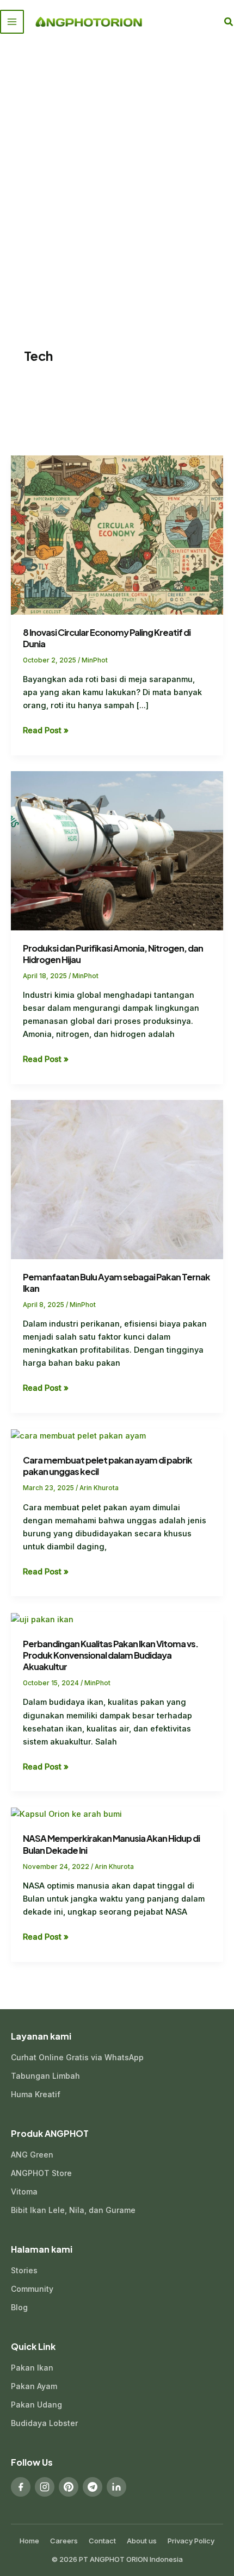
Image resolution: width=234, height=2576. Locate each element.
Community (32, 2289)
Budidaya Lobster (44, 2423)
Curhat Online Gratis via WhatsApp (77, 2057)
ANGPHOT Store (41, 2173)
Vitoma (24, 2192)
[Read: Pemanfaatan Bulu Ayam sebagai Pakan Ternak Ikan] (117, 1179)
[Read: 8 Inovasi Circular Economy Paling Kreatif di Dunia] (117, 535)
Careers (64, 2541)
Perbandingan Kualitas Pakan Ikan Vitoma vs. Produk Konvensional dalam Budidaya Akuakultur (110, 1655)
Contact (102, 2541)
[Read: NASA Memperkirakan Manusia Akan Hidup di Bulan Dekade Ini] (66, 1814)
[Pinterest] (69, 2487)
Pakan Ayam (34, 2386)
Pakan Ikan (32, 2368)
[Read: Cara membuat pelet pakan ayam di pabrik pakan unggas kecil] (78, 1435)
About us (142, 2541)
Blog (19, 2307)
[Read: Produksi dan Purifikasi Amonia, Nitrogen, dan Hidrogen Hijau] (117, 850)
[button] (229, 22)
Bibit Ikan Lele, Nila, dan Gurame (73, 2210)
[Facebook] (21, 2487)
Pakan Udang (36, 2405)
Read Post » (46, 730)
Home (29, 2541)
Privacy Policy (191, 2541)
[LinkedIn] (116, 2487)
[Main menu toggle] (12, 22)
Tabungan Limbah (45, 2076)
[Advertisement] (117, 166)
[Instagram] (45, 2487)
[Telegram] (93, 2487)
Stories (24, 2270)
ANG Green (32, 2155)
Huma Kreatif (36, 2094)
